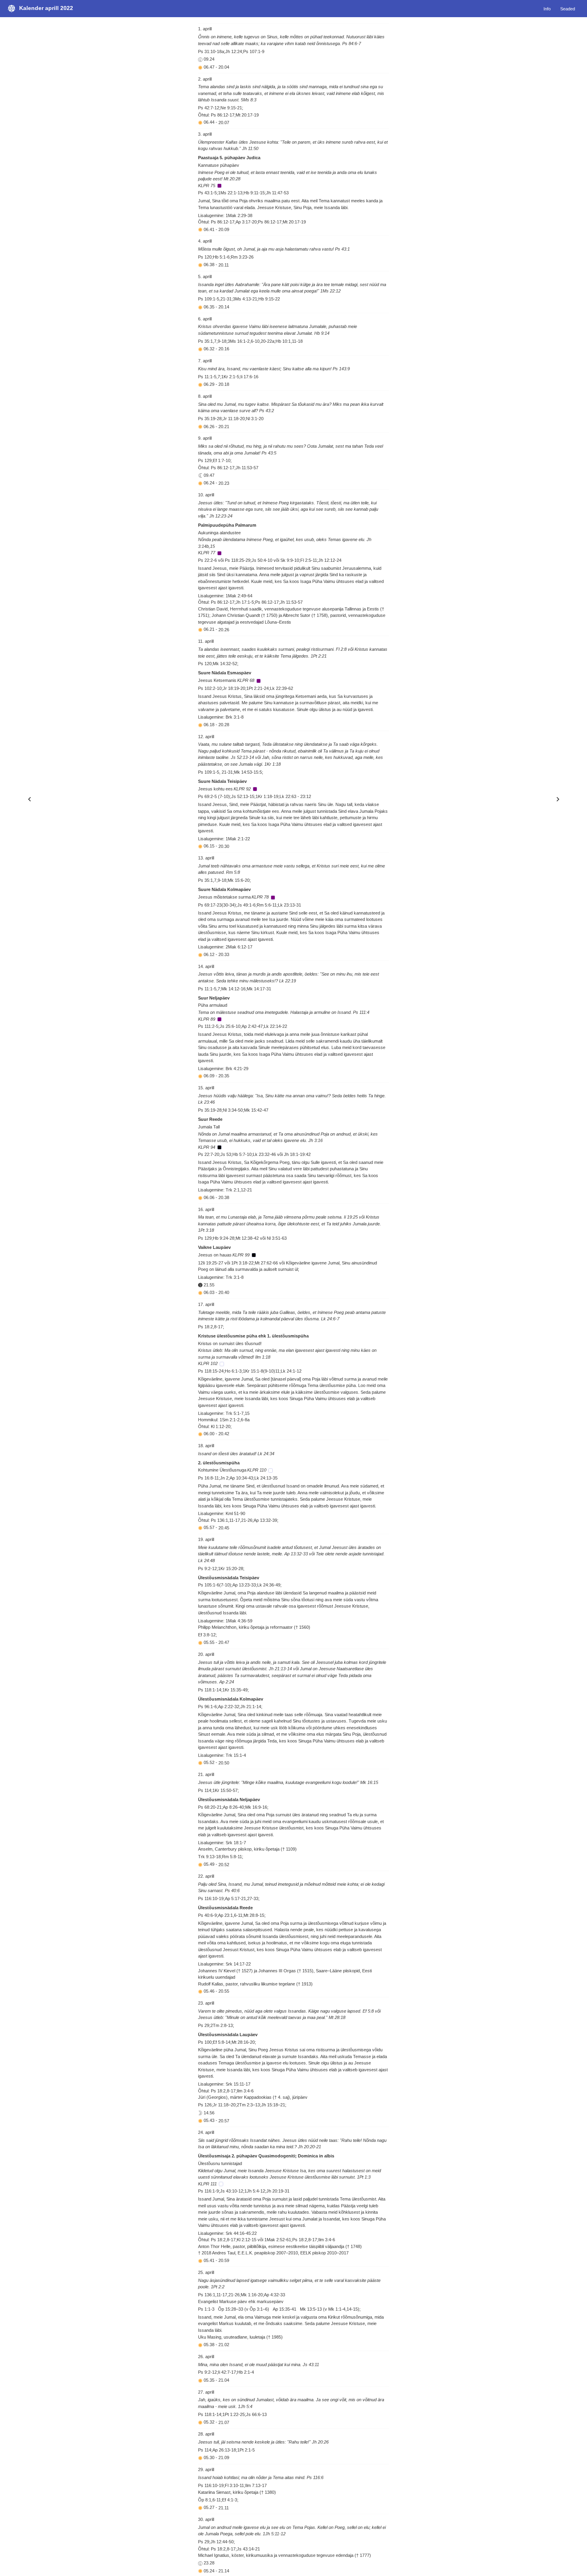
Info (547, 8)
